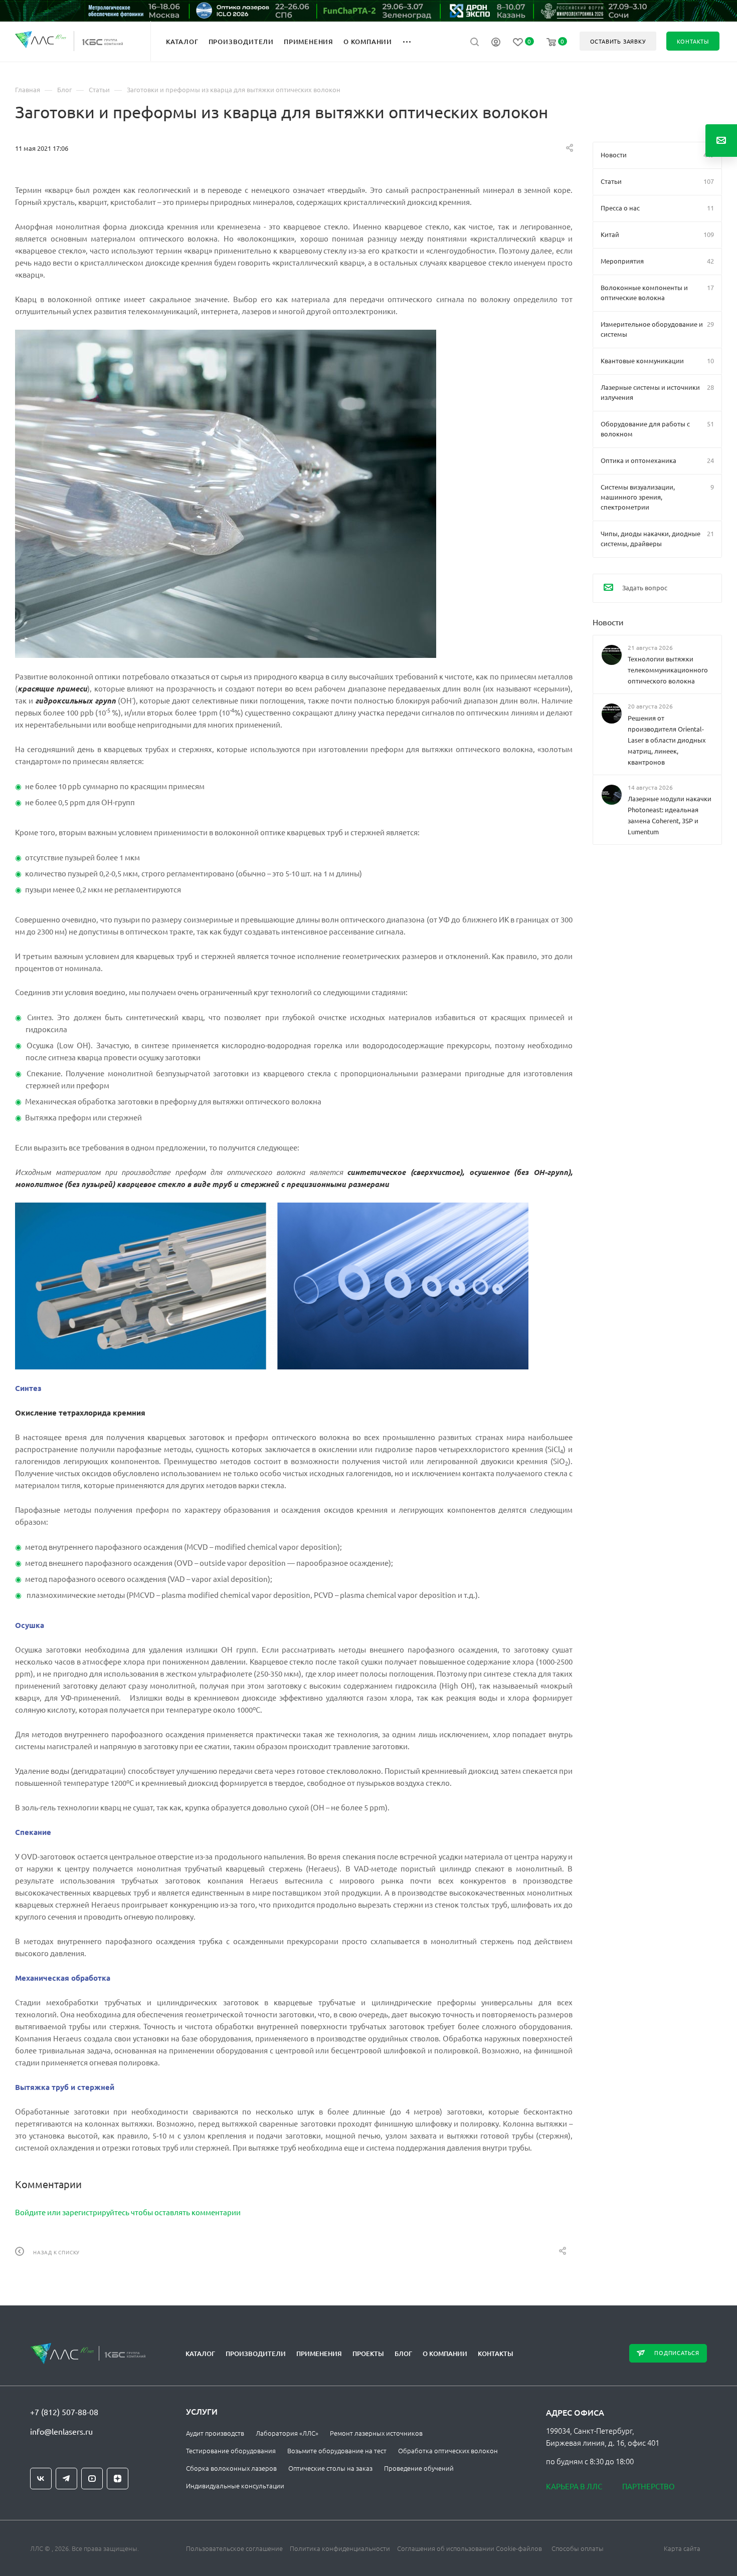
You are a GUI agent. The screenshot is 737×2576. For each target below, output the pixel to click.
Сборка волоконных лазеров (231, 2468)
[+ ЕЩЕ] (412, 41)
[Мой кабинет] (496, 43)
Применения (319, 2354)
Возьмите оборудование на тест (337, 2450)
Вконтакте (41, 2479)
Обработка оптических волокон (448, 2450)
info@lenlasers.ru (61, 2431)
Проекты (368, 2354)
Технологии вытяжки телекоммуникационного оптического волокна (668, 670)
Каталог (200, 2354)
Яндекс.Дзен (118, 2479)
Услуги (202, 2411)
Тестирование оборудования (231, 2450)
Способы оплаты (578, 2548)
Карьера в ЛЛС (574, 2486)
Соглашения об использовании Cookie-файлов (470, 2548)
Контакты (496, 2354)
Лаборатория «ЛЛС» (287, 2433)
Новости (608, 622)
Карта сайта (682, 2548)
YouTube (92, 2479)
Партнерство (649, 2486)
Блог (403, 2354)
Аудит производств (215, 2433)
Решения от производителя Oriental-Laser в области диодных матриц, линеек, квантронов (667, 739)
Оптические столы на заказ (330, 2468)
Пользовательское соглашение (234, 2548)
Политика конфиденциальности (340, 2548)
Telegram (66, 2479)
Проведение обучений (419, 2468)
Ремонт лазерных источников (376, 2433)
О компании (445, 2354)
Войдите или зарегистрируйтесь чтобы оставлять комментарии (128, 2212)
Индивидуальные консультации (235, 2486)
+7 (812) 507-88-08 (64, 2412)
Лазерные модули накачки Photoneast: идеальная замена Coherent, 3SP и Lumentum (670, 814)
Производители (256, 2354)
